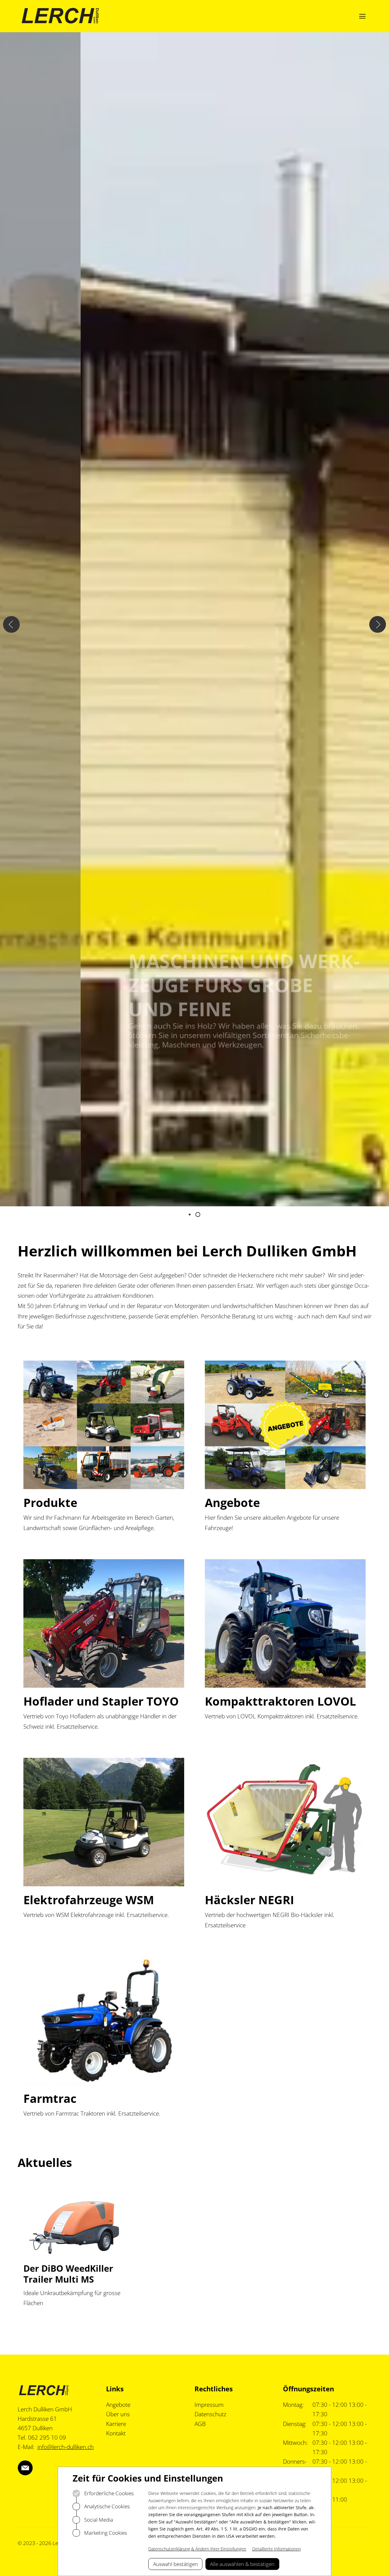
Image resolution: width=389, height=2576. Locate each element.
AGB (200, 2424)
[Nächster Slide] (378, 625)
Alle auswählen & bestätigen (242, 2564)
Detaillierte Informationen (277, 2549)
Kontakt (116, 2433)
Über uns (118, 2414)
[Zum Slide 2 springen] (198, 1215)
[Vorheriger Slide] (11, 625)
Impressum (209, 2405)
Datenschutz (210, 2414)
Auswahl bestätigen (176, 2564)
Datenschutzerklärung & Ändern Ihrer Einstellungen (197, 2549)
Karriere (116, 2424)
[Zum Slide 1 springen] (190, 1215)
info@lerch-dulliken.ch (65, 2447)
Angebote (118, 2405)
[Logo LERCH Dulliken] (60, 16)
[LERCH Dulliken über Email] (25, 2468)
